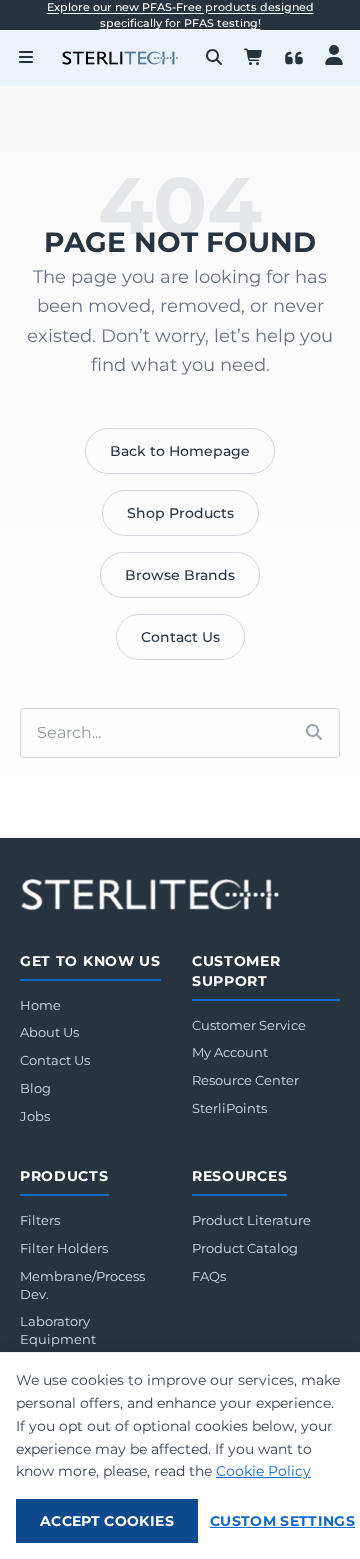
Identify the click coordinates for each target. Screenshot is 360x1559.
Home (40, 1005)
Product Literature (251, 1220)
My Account (230, 1052)
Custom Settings (282, 1521)
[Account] (334, 55)
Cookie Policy (263, 1471)
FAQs (209, 1276)
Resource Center (245, 1080)
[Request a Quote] (294, 58)
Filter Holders (64, 1248)
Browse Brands (180, 575)
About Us (49, 1032)
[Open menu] (26, 58)
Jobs (35, 1116)
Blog (35, 1088)
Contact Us (180, 637)
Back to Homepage (180, 451)
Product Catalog (245, 1248)
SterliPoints (229, 1108)
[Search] (214, 58)
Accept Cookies (107, 1521)
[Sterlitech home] (150, 894)
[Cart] (254, 58)
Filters (40, 1220)
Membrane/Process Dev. (82, 1285)
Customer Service (249, 1025)
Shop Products (180, 513)
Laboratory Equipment (58, 1330)
